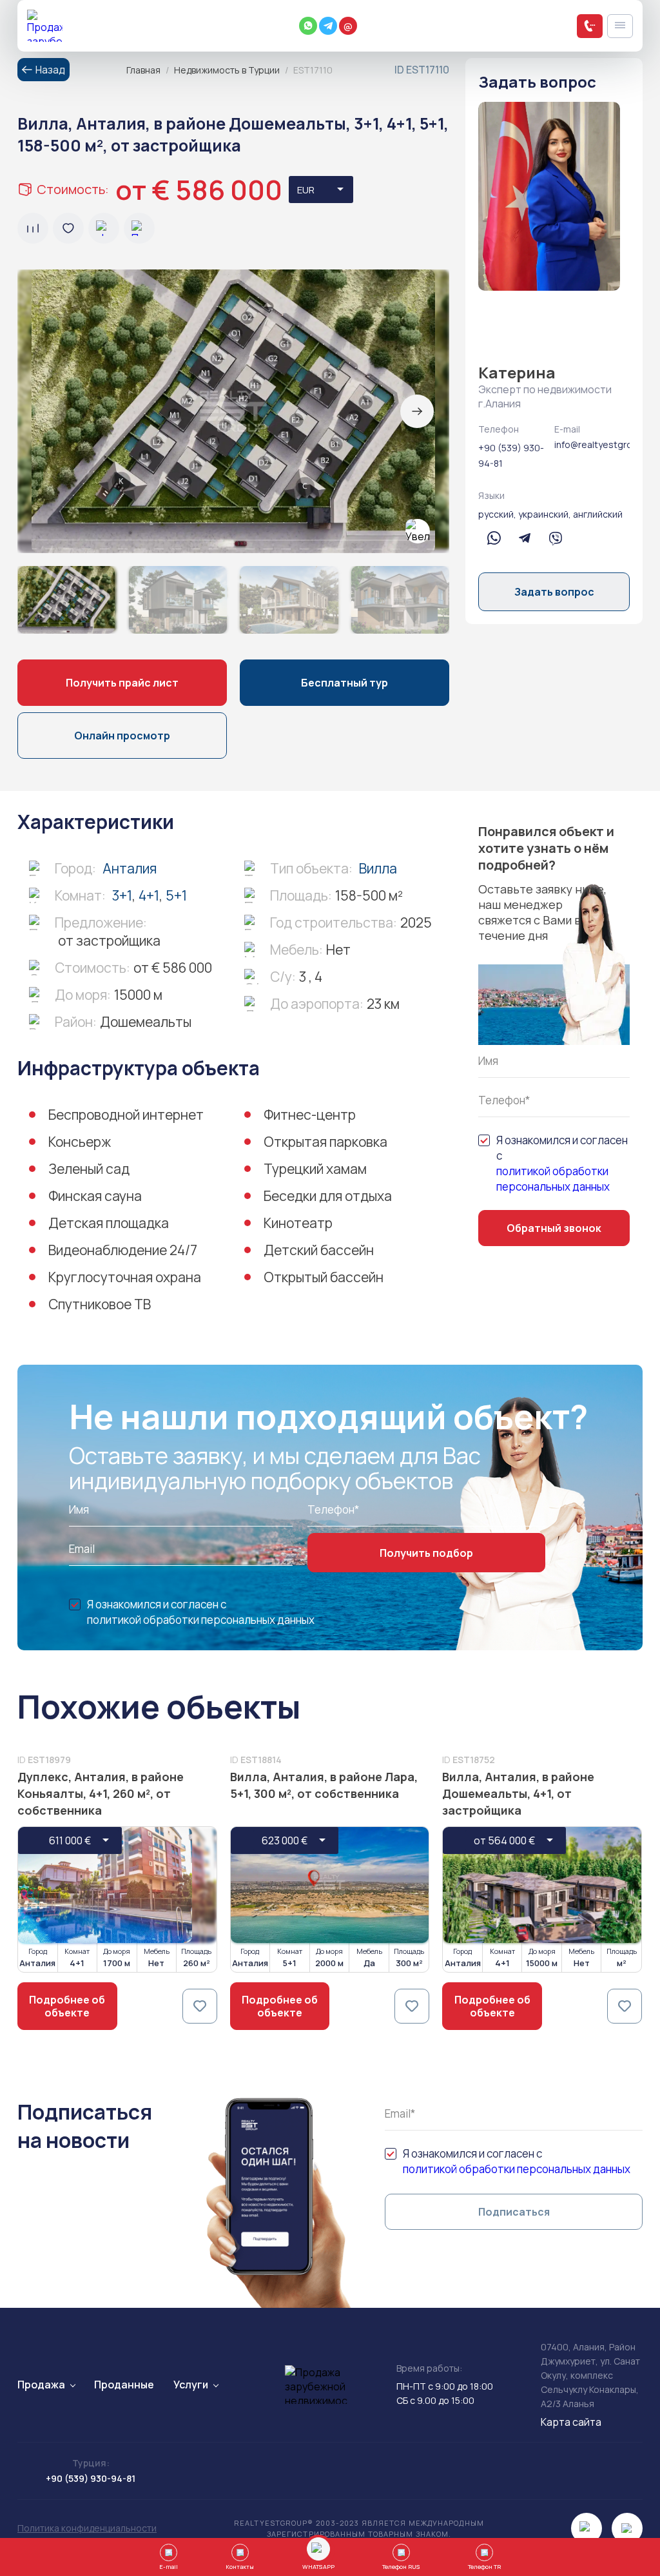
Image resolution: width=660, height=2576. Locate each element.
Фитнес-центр (310, 1115)
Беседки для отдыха (328, 1196)
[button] (417, 411)
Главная (143, 70)
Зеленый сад (89, 1169)
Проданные (124, 2385)
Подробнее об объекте (67, 2006)
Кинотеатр (298, 1223)
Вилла (378, 868)
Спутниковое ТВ (100, 1304)
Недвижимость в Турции (227, 70)
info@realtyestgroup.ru (592, 444)
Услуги (191, 2385)
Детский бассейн (319, 1250)
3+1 (122, 895)
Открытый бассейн (324, 1277)
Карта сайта (571, 2422)
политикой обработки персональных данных (553, 1179)
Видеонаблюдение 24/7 (123, 1250)
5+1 (176, 895)
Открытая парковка (325, 1142)
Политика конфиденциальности (87, 2528)
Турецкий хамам (315, 1169)
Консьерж (80, 1142)
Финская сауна (95, 1196)
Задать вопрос (554, 592)
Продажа (41, 2385)
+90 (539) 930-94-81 (511, 455)
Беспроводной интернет (126, 1115)
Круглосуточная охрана (125, 1277)
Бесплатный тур (345, 683)
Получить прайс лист (122, 683)
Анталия (130, 868)
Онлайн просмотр (122, 736)
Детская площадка (109, 1223)
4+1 (149, 895)
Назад (50, 70)
